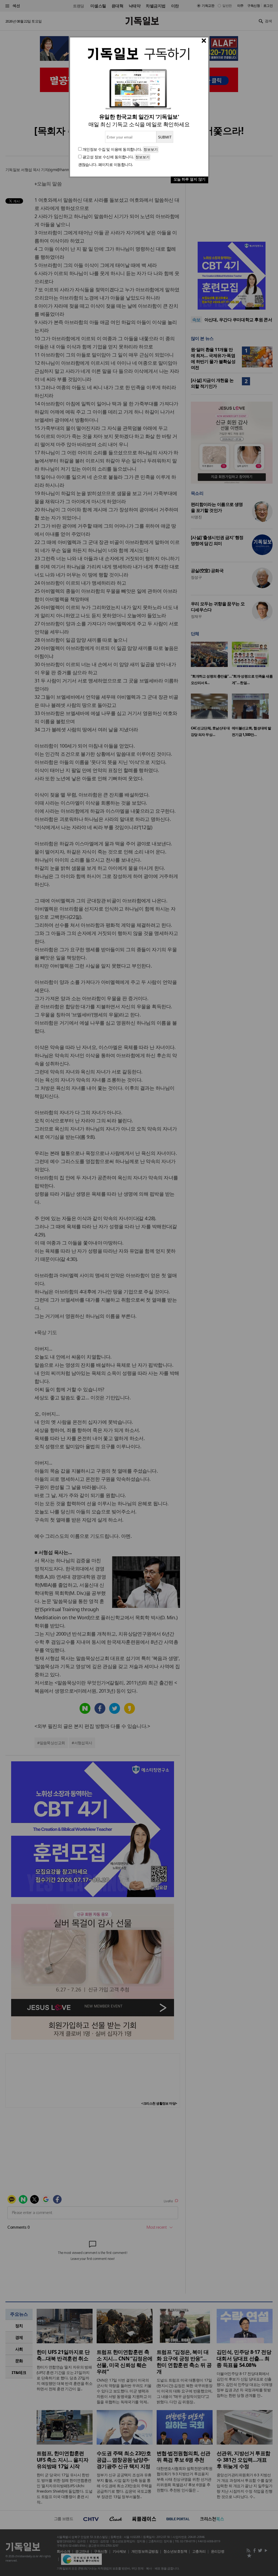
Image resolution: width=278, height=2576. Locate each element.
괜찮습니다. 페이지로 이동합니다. (106, 164)
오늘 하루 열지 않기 (189, 179)
